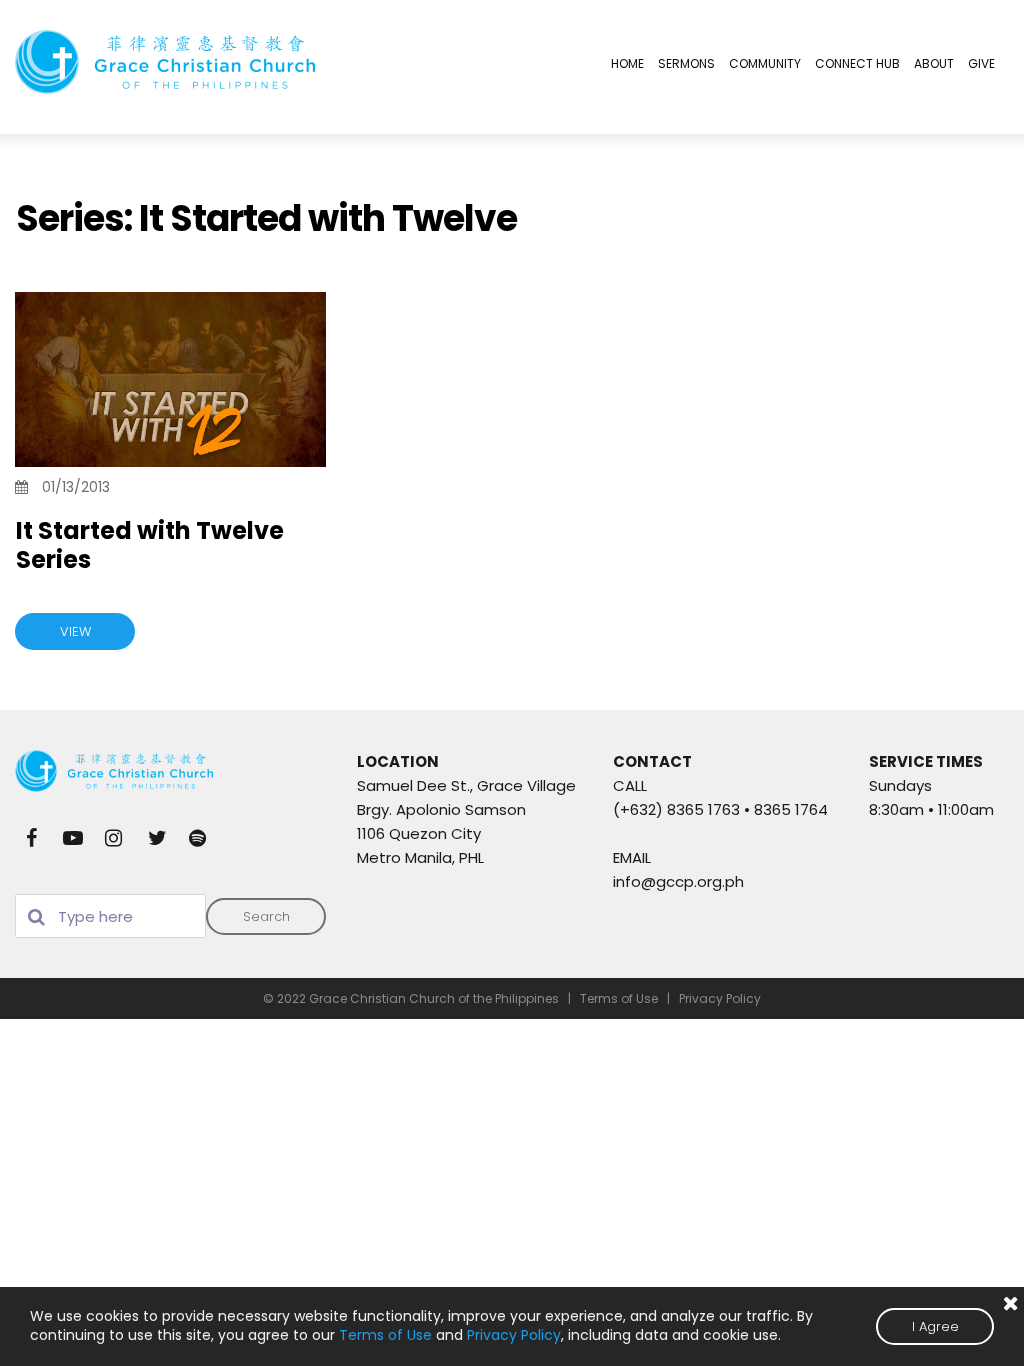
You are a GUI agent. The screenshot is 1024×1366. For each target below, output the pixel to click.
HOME (627, 63)
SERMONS (686, 63)
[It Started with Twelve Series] (170, 379)
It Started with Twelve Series (150, 545)
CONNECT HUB (857, 63)
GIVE (981, 63)
